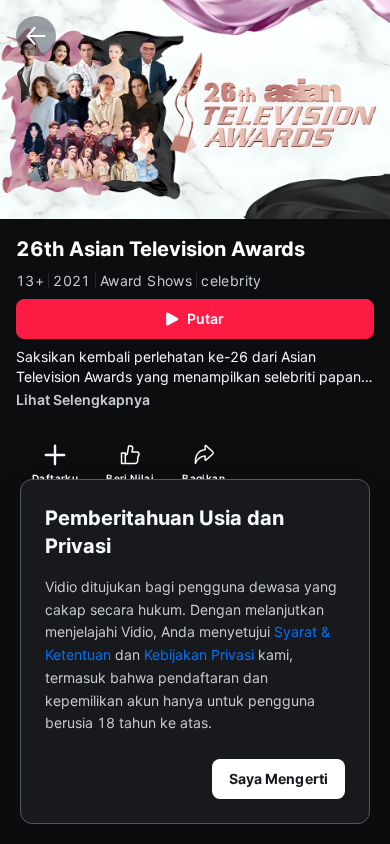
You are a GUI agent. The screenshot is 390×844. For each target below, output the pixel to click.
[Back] (36, 36)
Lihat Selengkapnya (83, 399)
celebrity (231, 281)
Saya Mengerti (278, 778)
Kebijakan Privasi (199, 654)
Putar (206, 318)
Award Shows (146, 281)
